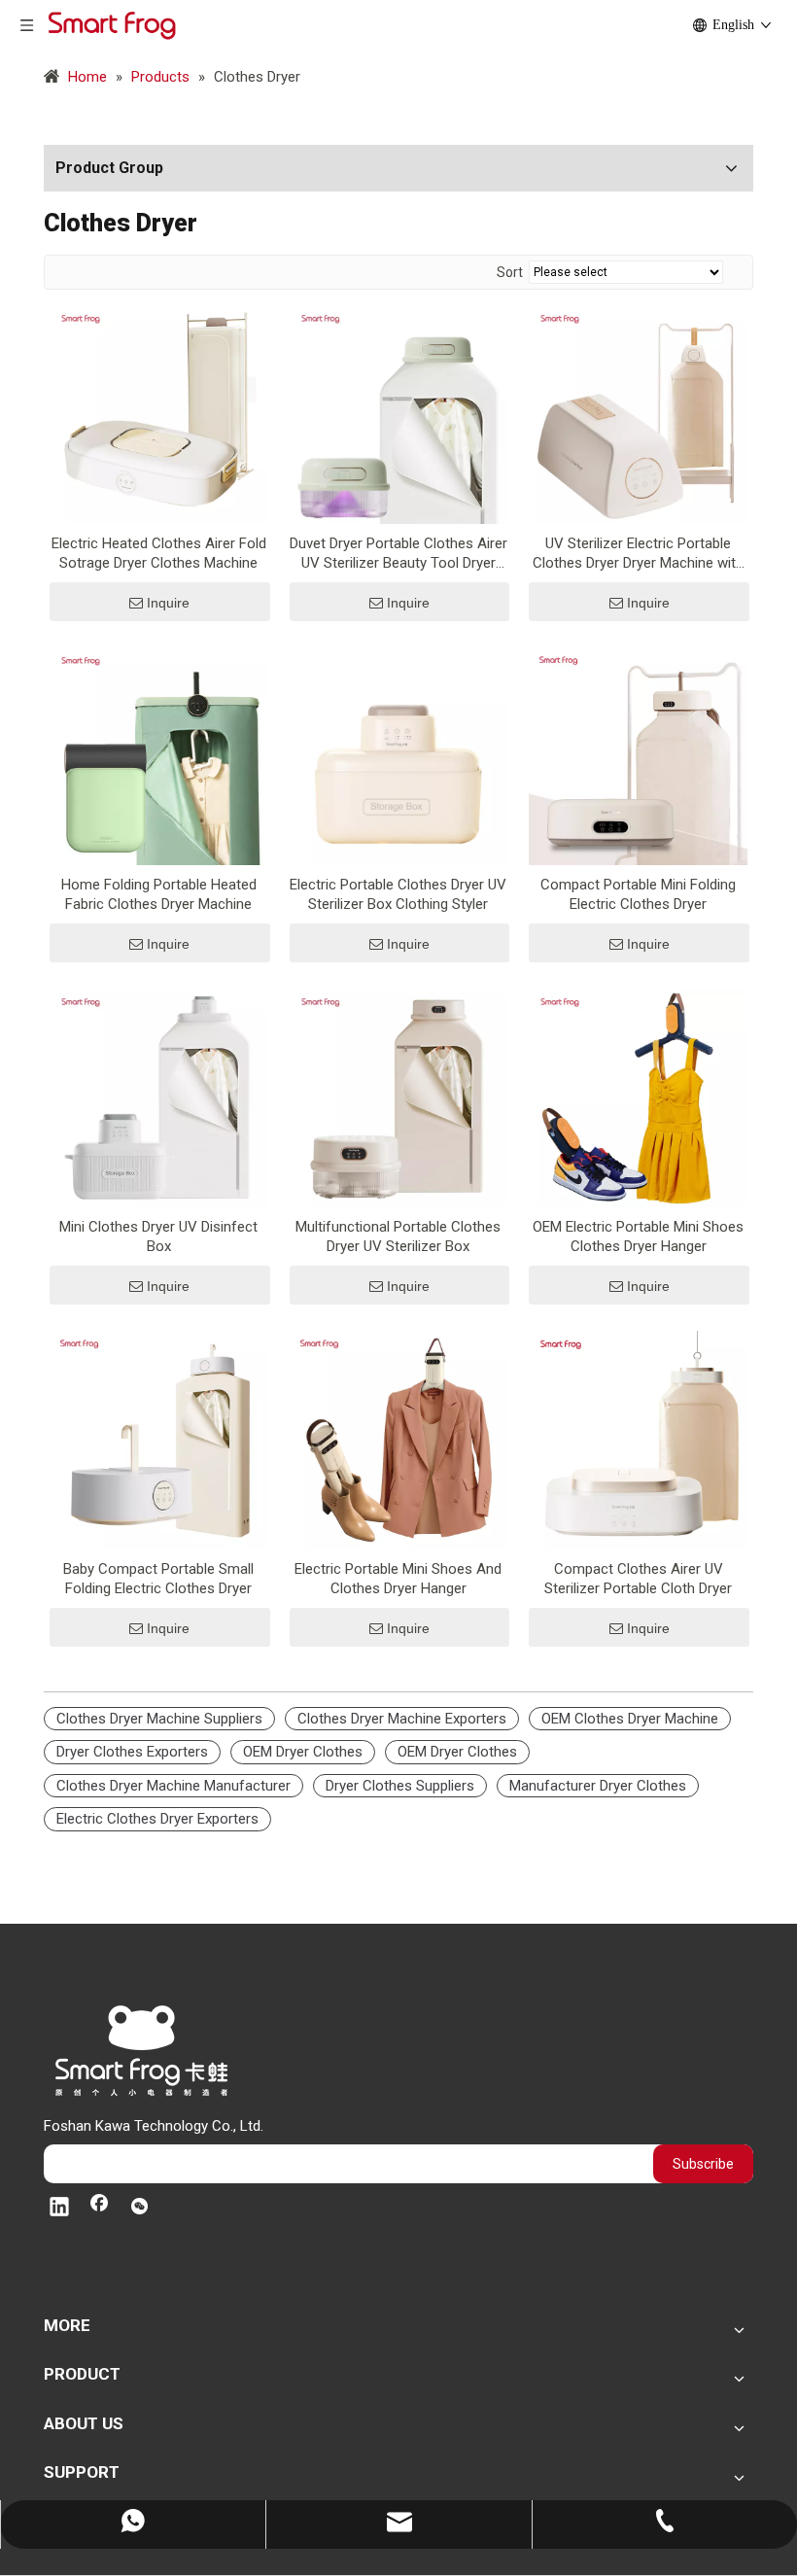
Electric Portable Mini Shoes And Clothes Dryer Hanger (398, 1579)
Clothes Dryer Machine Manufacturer (173, 1786)
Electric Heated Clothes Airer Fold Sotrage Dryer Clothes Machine (159, 553)
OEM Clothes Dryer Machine (630, 1719)
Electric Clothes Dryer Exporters (157, 1819)
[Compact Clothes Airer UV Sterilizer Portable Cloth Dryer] (638, 1439)
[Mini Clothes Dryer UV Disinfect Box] (159, 1097)
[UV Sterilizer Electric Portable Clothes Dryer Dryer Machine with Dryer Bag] (638, 413)
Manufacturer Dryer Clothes (598, 1786)
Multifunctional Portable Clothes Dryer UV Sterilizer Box (398, 1236)
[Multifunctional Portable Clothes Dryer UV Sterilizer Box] (399, 1097)
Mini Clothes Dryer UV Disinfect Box (158, 1236)
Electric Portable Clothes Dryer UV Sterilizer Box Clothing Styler (398, 894)
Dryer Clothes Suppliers (400, 1786)
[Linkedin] (59, 2209)
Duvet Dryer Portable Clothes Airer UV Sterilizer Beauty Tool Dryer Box (398, 554)
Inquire (168, 603)
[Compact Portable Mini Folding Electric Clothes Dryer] (638, 755)
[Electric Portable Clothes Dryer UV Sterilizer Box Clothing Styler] (399, 755)
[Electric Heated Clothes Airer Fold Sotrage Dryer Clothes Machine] (159, 413)
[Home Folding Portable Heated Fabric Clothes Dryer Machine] (159, 755)
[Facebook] (99, 2209)
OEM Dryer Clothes (303, 1752)
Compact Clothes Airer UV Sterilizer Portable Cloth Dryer (638, 1579)
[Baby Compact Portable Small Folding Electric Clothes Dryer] (159, 1439)
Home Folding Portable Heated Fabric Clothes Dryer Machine (159, 894)
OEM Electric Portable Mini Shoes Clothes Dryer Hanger (638, 1236)
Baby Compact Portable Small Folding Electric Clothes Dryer (158, 1579)
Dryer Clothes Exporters (132, 1752)
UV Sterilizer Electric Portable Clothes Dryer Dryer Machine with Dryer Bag (638, 554)
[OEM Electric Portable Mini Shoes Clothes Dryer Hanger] (638, 1097)
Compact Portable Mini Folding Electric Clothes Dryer (638, 894)
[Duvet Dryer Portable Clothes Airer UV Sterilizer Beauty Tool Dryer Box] (399, 413)
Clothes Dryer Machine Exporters (402, 1719)
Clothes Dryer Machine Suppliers (159, 1719)
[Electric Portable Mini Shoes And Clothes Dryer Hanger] (399, 1439)
